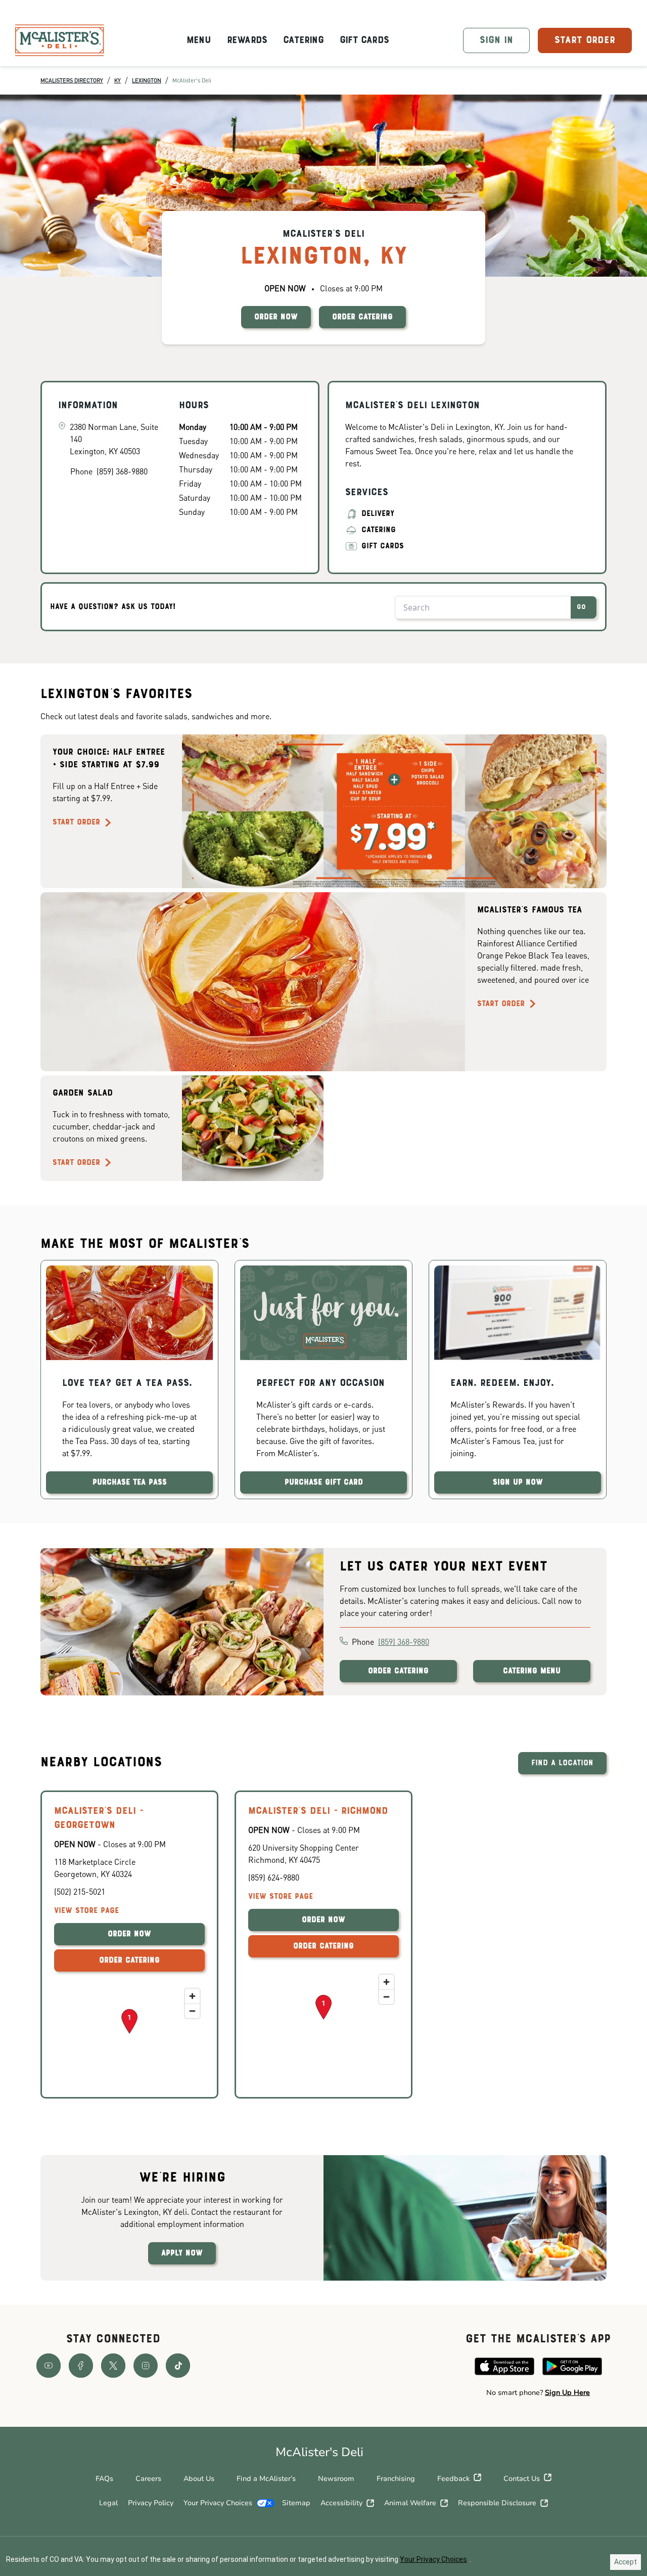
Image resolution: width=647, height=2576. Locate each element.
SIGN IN (496, 40)
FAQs (104, 2479)
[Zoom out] (192, 2011)
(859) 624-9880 (274, 1877)
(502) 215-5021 (80, 1891)
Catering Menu (532, 1671)
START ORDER (585, 40)
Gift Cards (364, 40)
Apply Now (182, 2253)
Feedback (453, 2479)
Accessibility (341, 2503)
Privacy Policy (151, 2503)
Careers (148, 2479)
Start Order (76, 822)
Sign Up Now (518, 1482)
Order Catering (398, 1671)
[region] (129, 2034)
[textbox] (538, 2393)
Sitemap (296, 2503)
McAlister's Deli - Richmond (318, 1811)
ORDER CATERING (362, 317)
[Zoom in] (192, 1996)
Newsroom (336, 2479)
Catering (303, 40)
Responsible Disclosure (497, 2503)
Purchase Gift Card (324, 1482)
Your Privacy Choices (218, 2503)
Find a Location (562, 1763)
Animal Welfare (410, 2503)
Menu (199, 40)
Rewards (247, 40)
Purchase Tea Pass (130, 1482)
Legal (108, 2503)
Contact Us (522, 2479)
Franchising (396, 2479)
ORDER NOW (276, 317)
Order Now (129, 1934)
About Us (199, 2479)
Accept (626, 2562)
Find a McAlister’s (266, 2479)
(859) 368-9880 (404, 1642)
